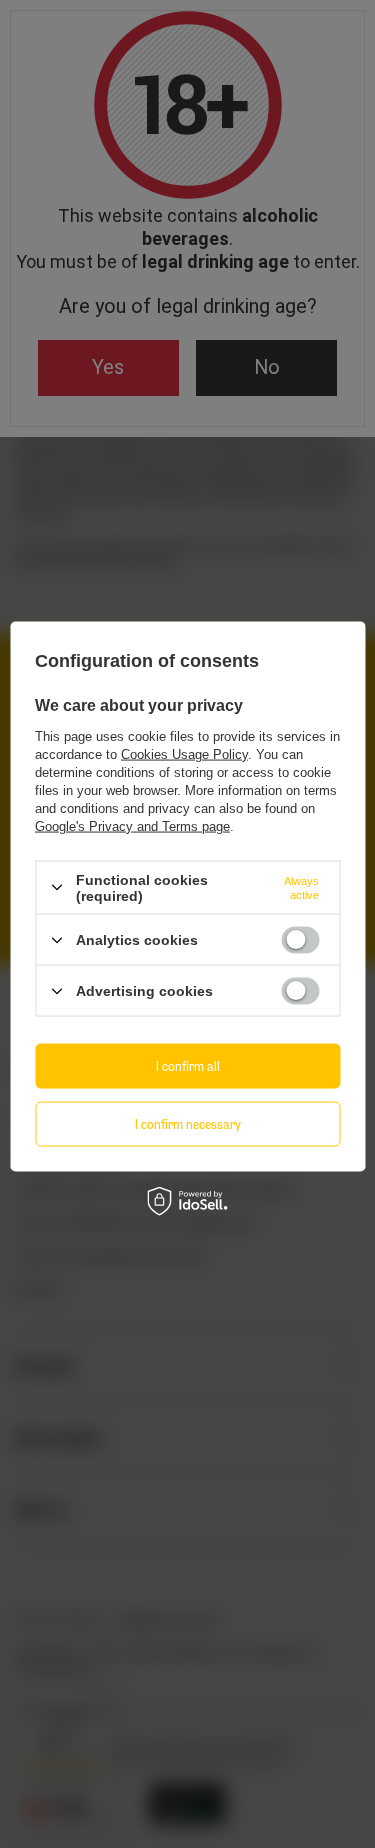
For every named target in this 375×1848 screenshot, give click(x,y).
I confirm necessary (188, 1123)
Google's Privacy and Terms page (132, 825)
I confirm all (188, 1065)
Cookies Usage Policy (184, 753)
